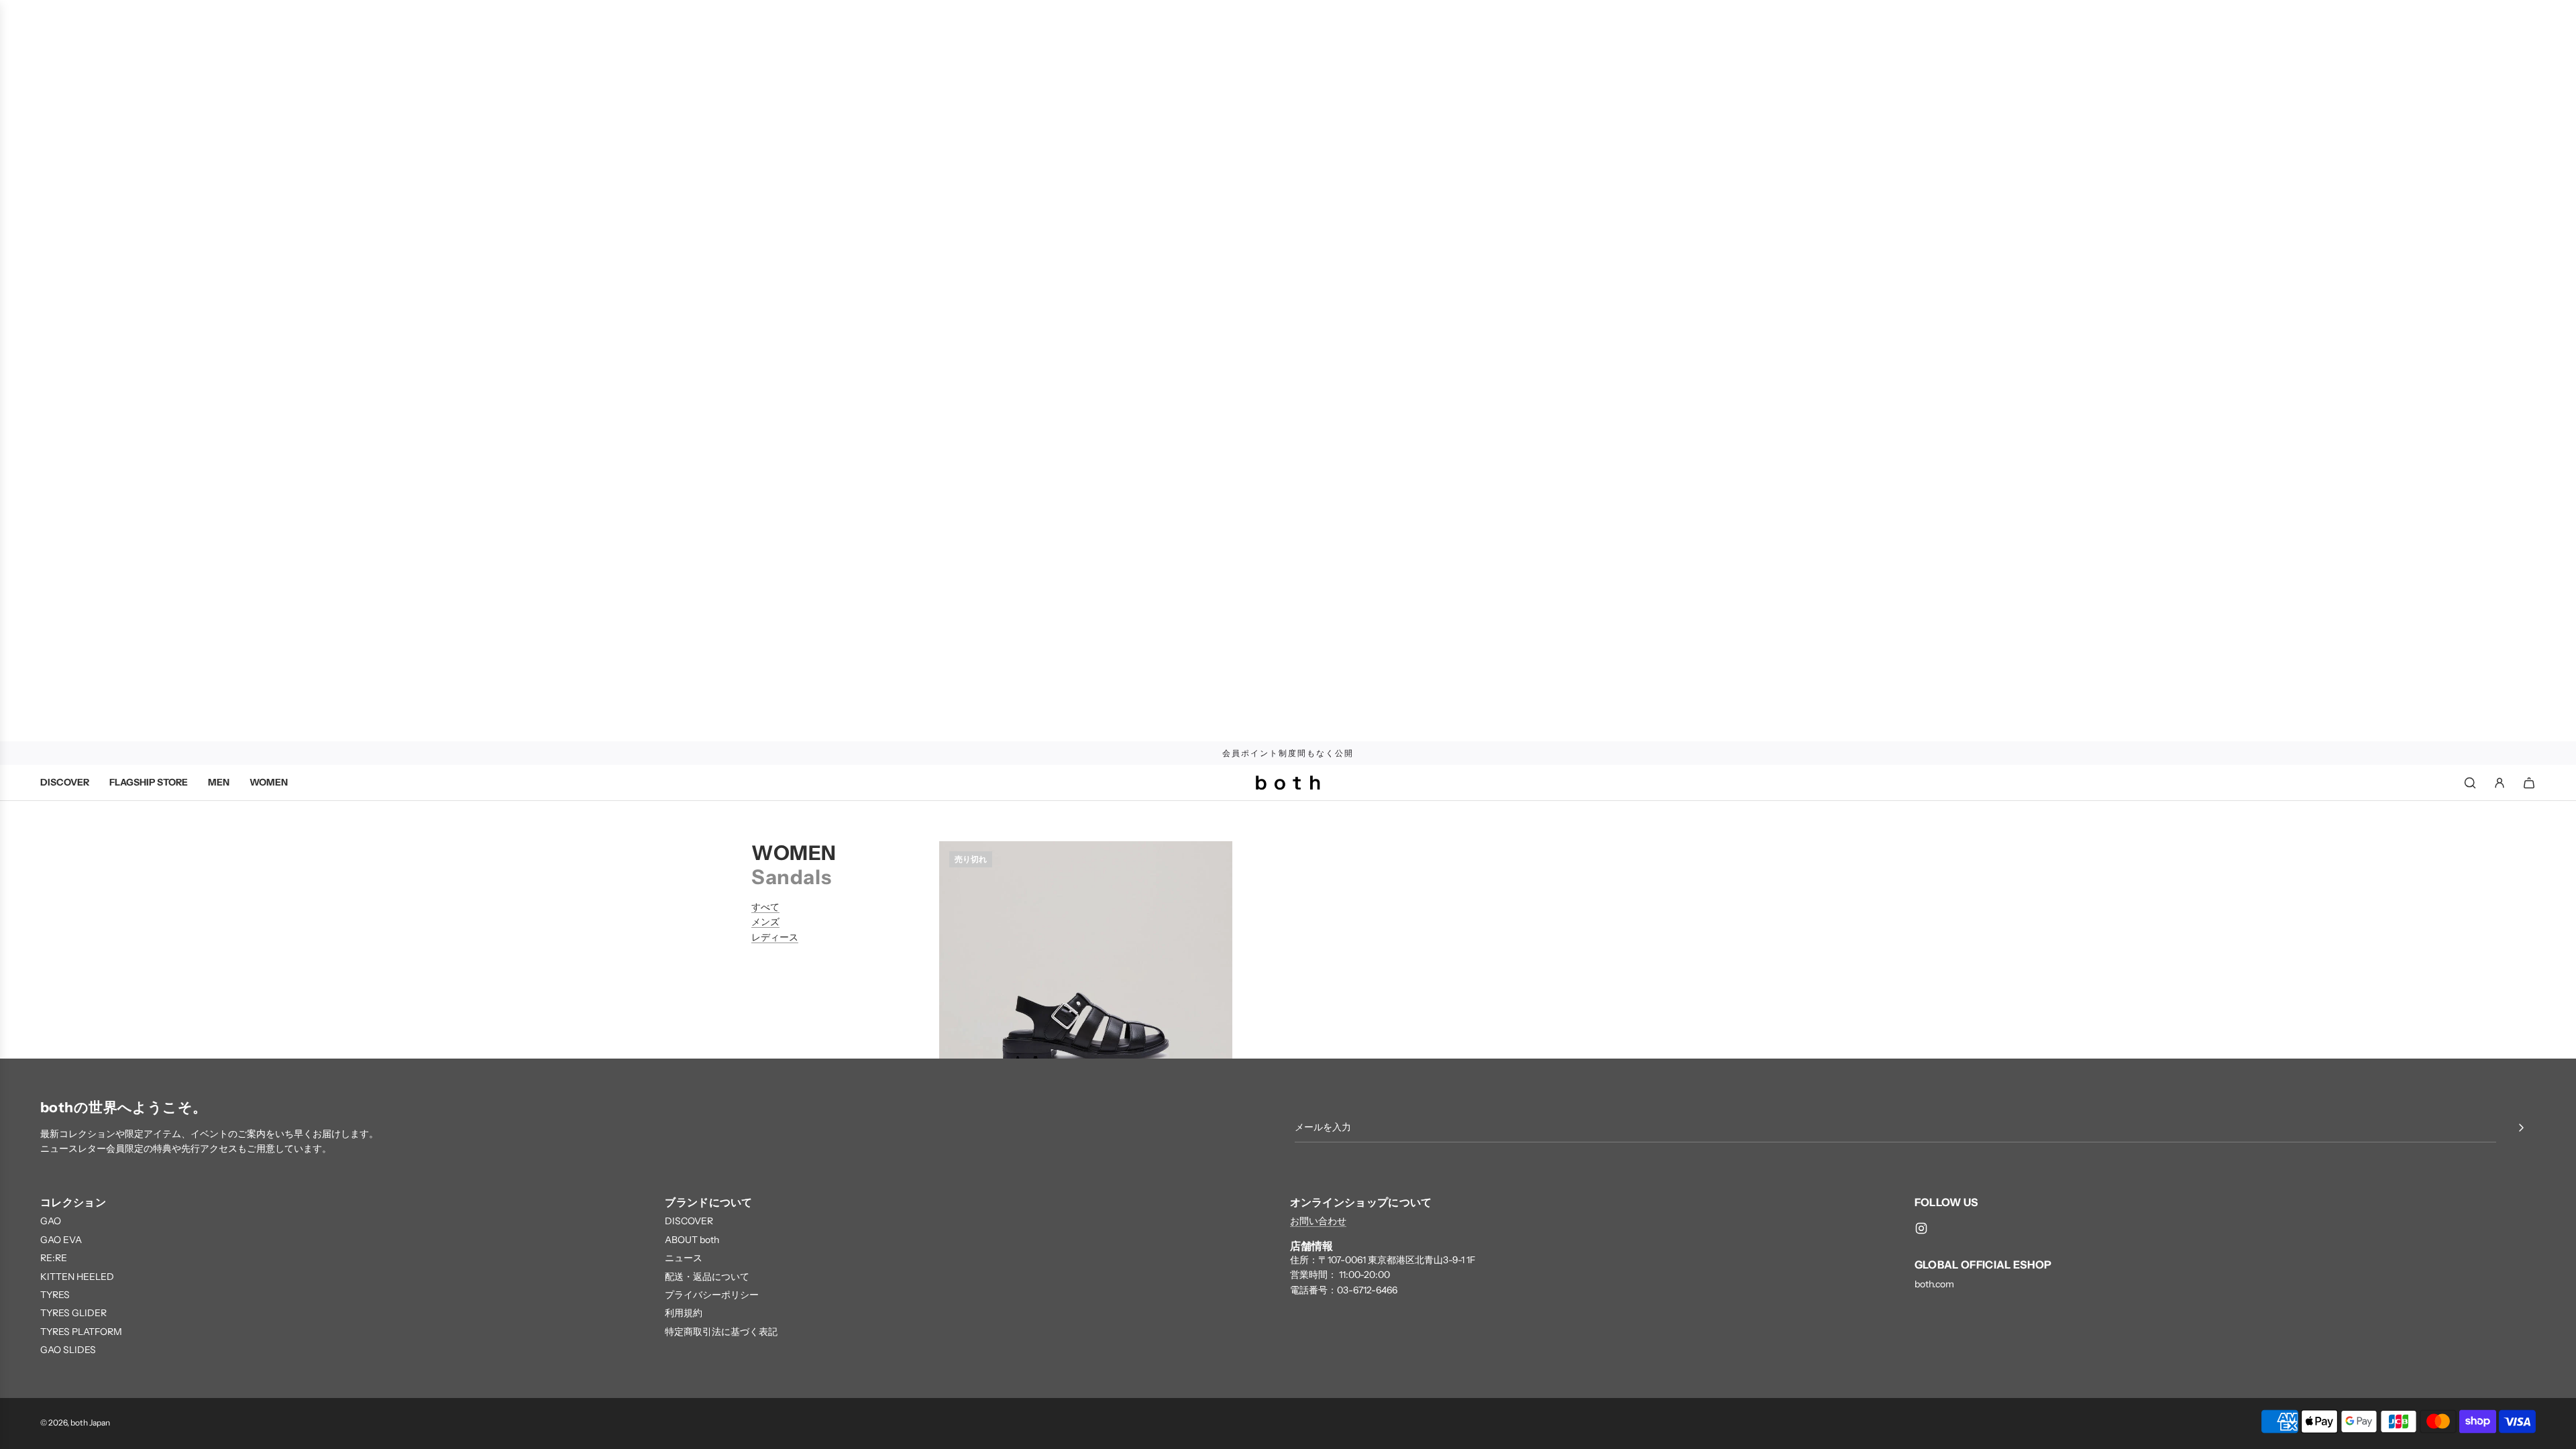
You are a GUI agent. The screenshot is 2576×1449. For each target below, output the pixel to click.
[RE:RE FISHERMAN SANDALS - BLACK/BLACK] (1086, 988)
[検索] (2470, 783)
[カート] (2529, 783)
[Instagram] (1921, 1228)
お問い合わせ (1318, 1221)
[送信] (2521, 1128)
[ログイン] (2500, 783)
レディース (775, 937)
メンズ (765, 922)
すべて (765, 907)
